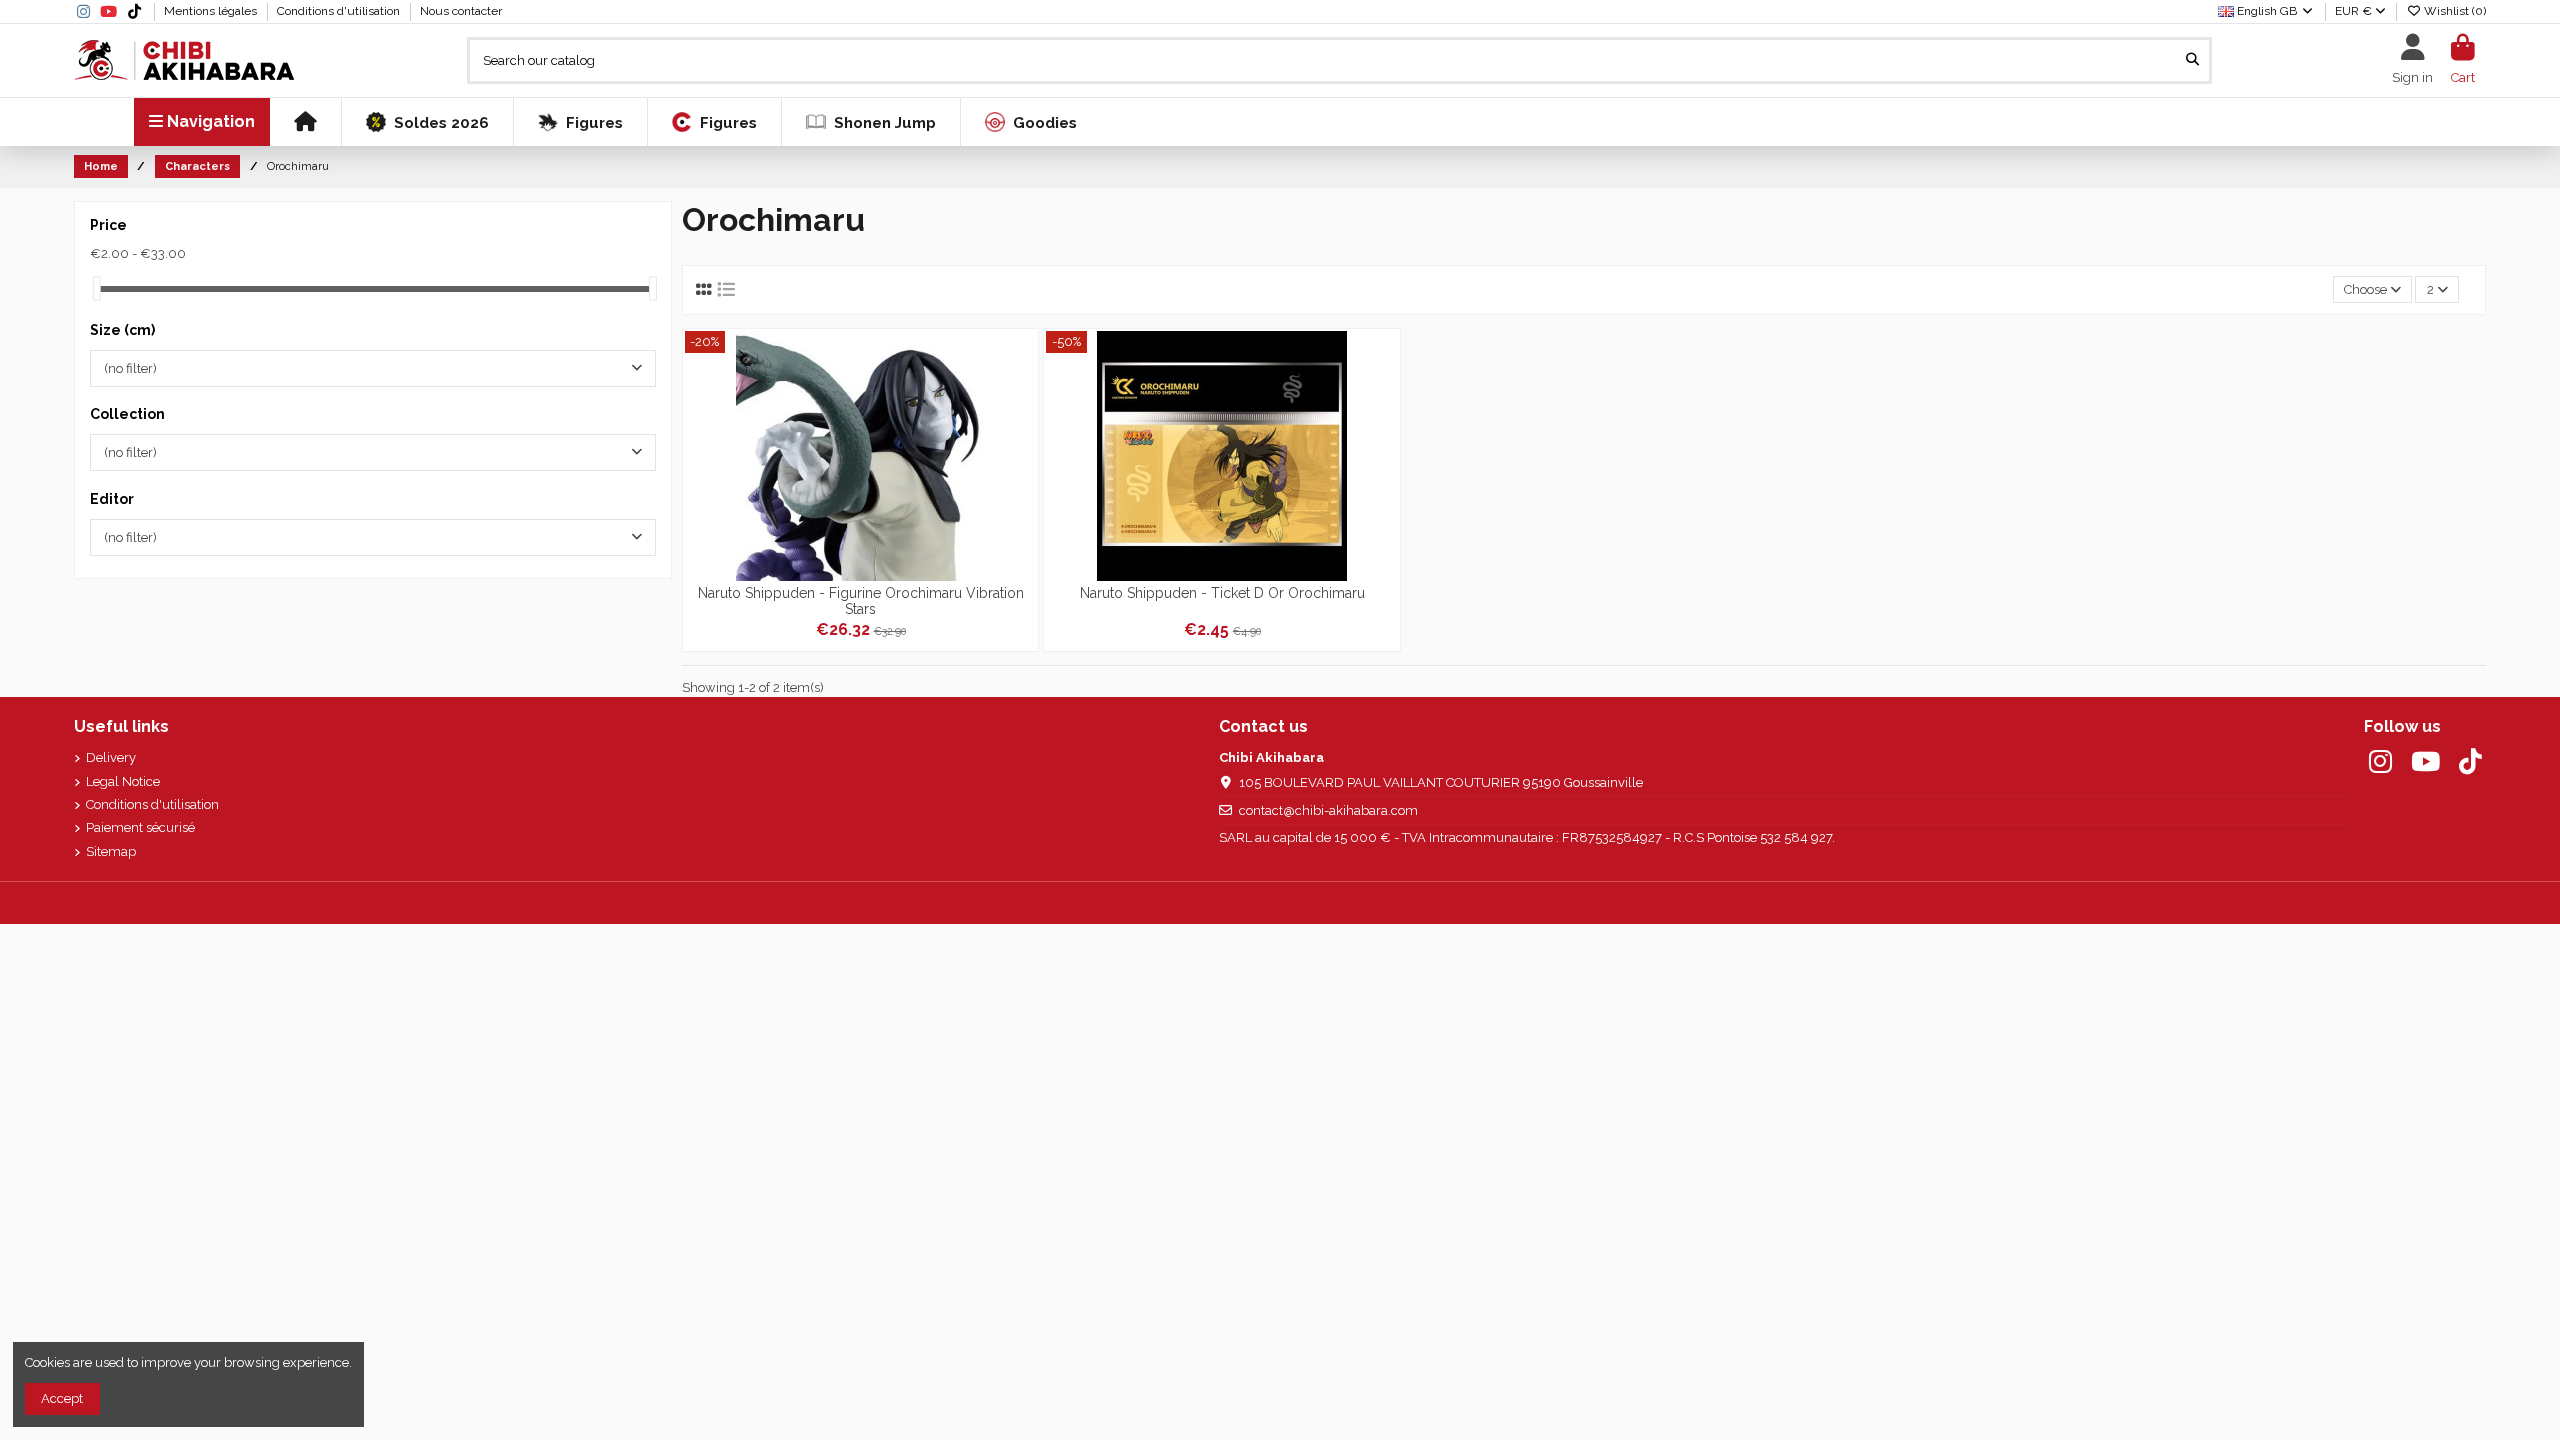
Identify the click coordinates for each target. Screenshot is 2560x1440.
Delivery (111, 757)
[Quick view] (1020, 427)
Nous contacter (461, 11)
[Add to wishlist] (1020, 359)
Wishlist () (2453, 11)
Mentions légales (212, 11)
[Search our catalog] (2192, 60)
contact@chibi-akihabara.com (1328, 810)
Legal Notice (123, 781)
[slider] (97, 288)
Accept (62, 1398)
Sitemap (111, 851)
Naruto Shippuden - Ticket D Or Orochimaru (1222, 593)
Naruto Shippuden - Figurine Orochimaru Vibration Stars (861, 600)
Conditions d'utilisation (340, 11)
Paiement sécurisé (140, 827)
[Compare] (1020, 393)
